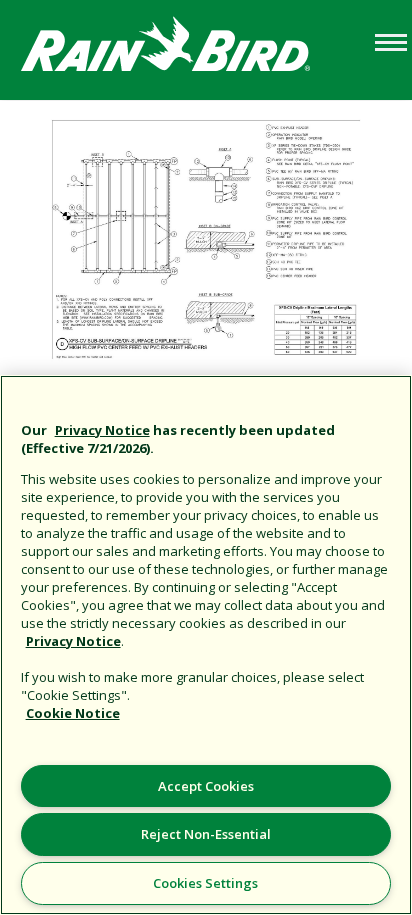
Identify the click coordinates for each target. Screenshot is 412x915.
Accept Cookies (206, 786)
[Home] (185, 48)
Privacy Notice (102, 430)
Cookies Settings (205, 883)
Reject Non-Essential (206, 834)
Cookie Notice (73, 713)
